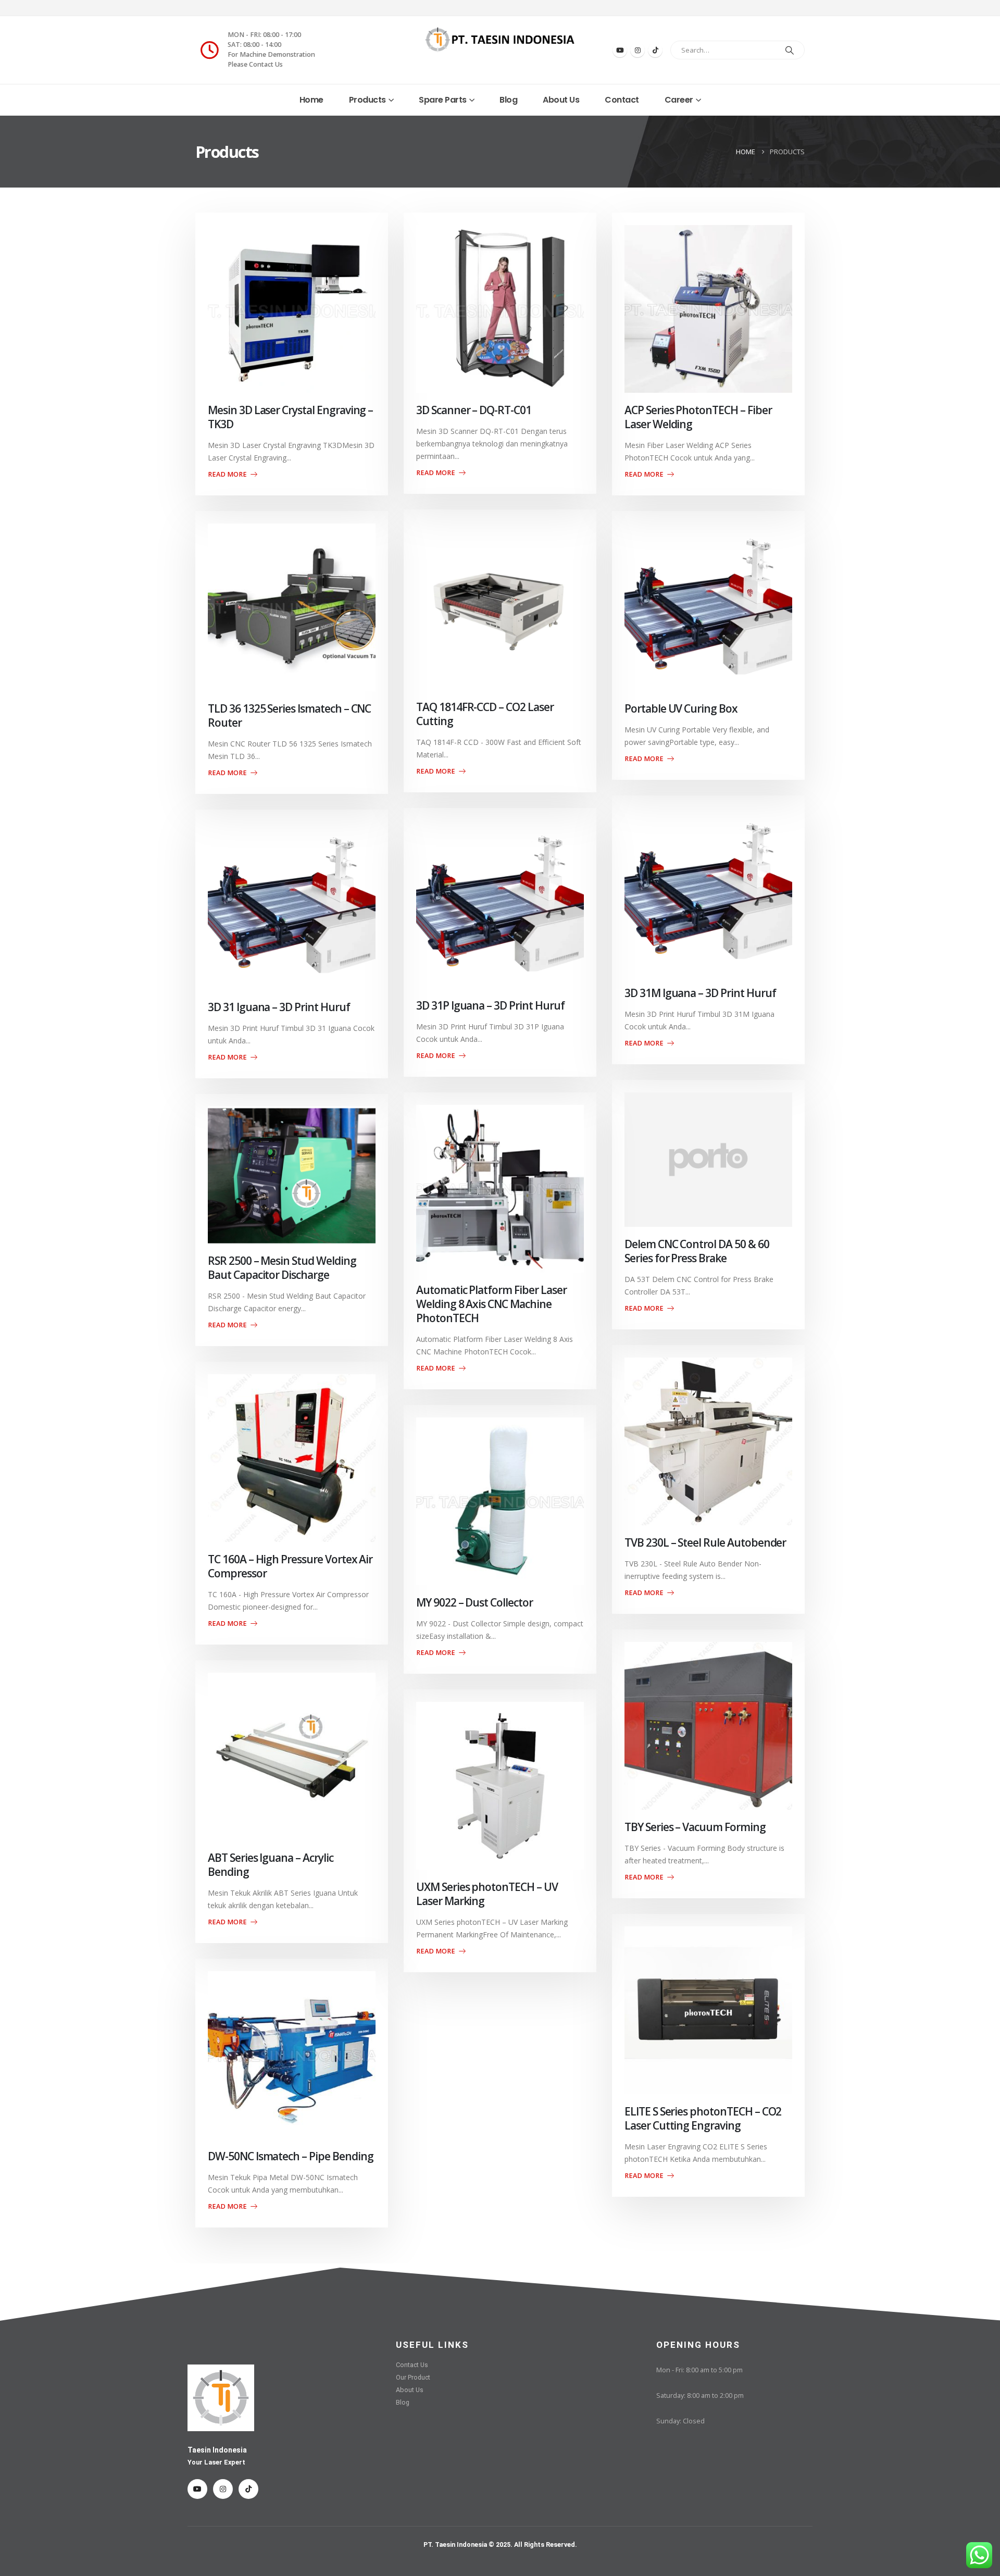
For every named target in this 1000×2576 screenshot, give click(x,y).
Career (679, 100)
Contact (622, 100)
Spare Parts (443, 100)
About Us (561, 100)
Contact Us (412, 2365)
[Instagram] (637, 50)
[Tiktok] (655, 50)
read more (228, 474)
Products (367, 100)
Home (311, 100)
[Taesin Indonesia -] (500, 40)
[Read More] (292, 309)
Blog (508, 100)
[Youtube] (620, 50)
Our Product (413, 2377)
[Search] (790, 50)
